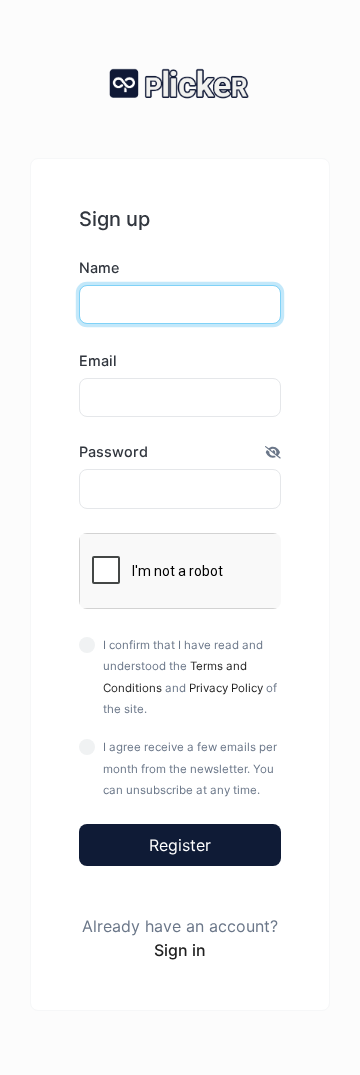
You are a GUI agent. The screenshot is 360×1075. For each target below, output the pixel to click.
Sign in (180, 950)
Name (99, 267)
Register (180, 845)
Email (98, 360)
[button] (273, 452)
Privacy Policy (226, 688)
